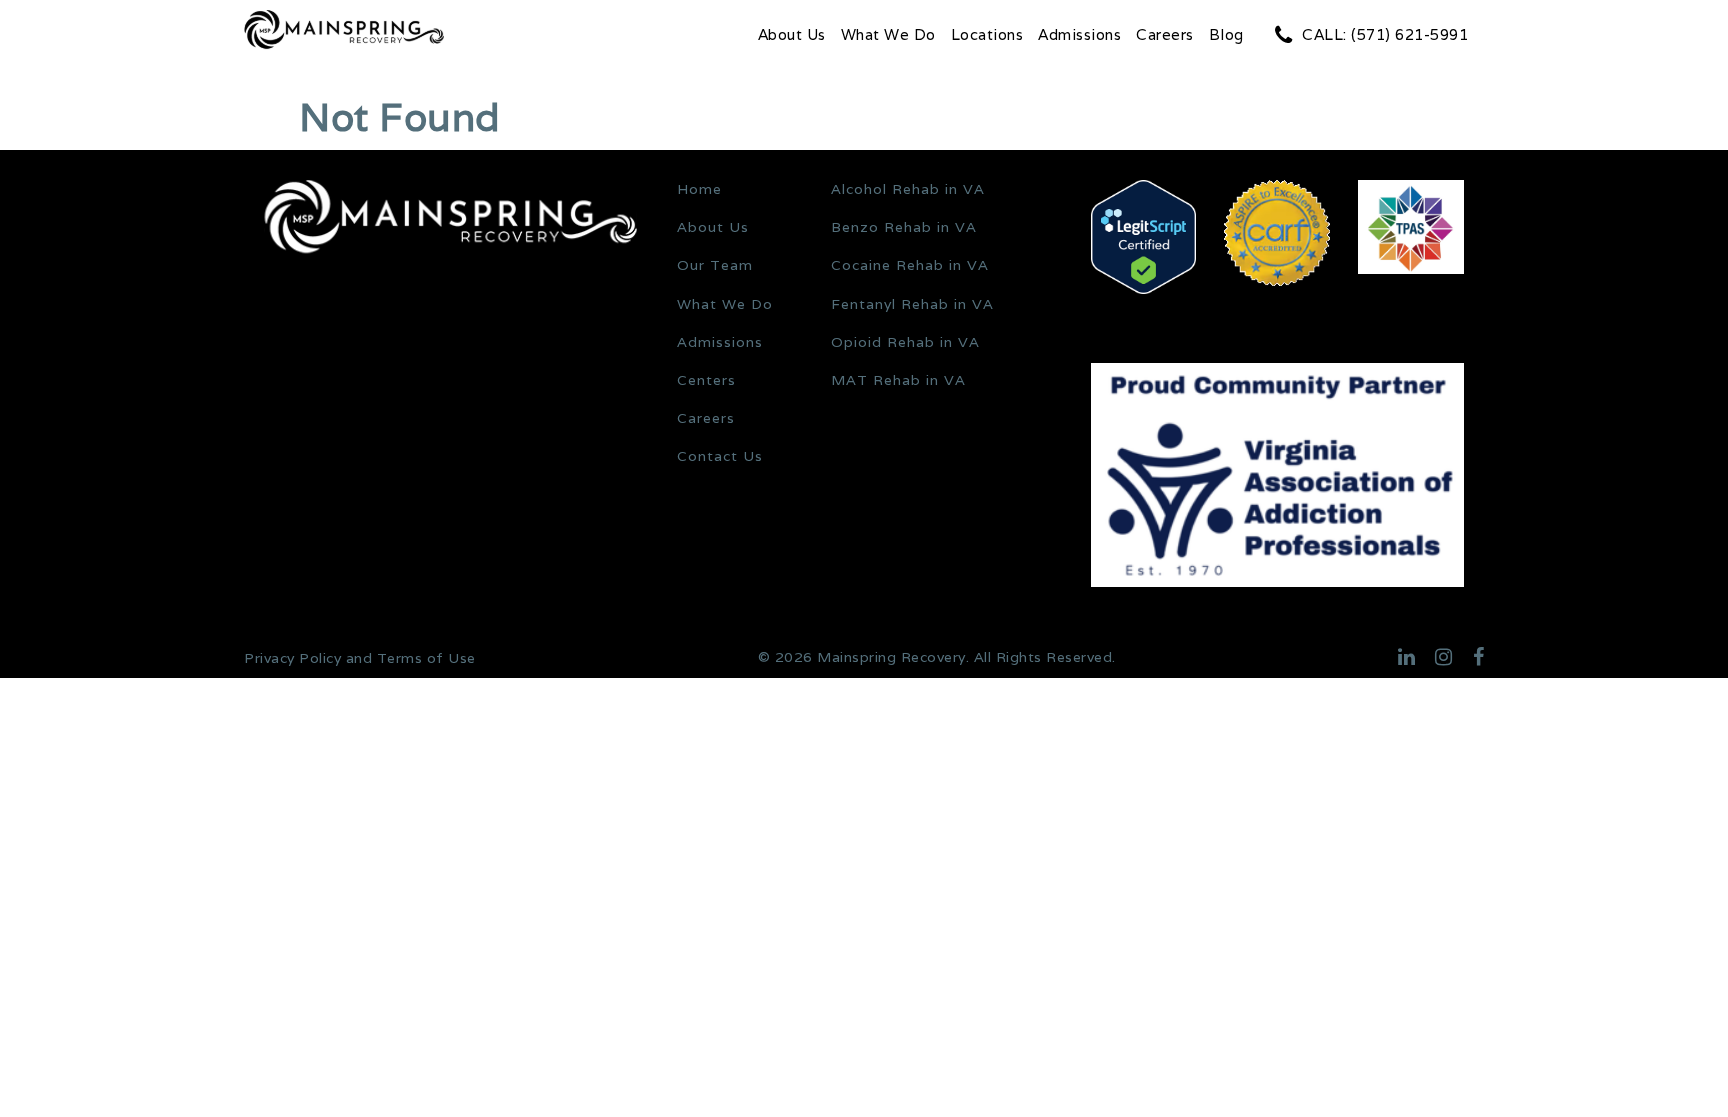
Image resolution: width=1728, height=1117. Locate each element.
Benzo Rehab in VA (904, 227)
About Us (792, 34)
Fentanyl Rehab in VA (912, 304)
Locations (987, 34)
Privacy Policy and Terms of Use (360, 658)
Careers (1165, 34)
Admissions (1079, 34)
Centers (706, 380)
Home (699, 189)
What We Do (888, 34)
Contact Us (720, 456)
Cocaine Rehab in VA (910, 265)
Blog (1226, 34)
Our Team (715, 265)
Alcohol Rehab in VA (908, 189)
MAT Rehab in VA (898, 380)
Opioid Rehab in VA (905, 342)
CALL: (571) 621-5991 (1385, 34)
